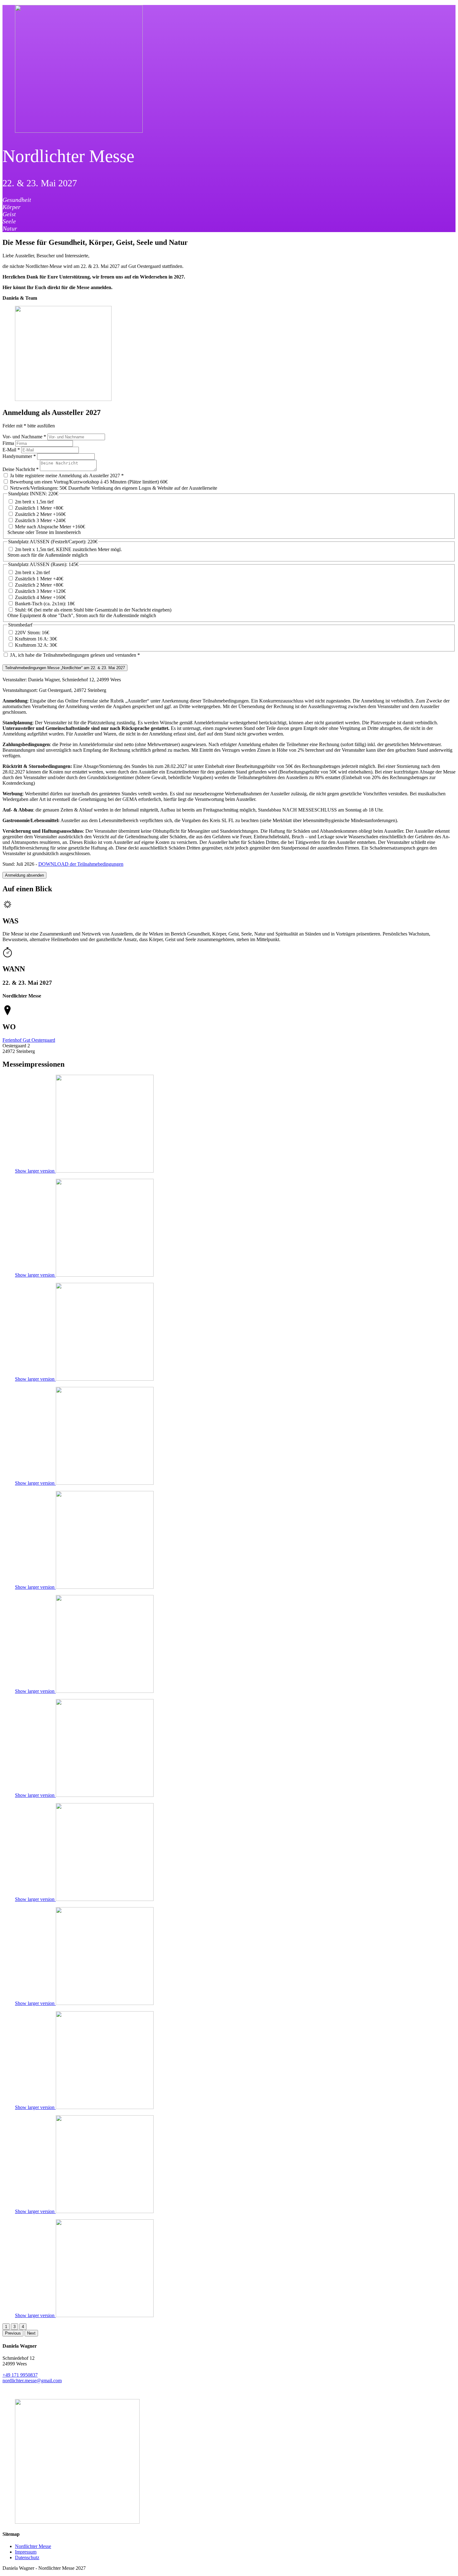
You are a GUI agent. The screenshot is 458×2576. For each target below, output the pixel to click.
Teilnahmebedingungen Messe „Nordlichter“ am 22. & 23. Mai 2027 (65, 668)
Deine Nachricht (21, 469)
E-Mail (11, 450)
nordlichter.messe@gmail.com (32, 2381)
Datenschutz (27, 2557)
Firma (9, 443)
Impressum (26, 2552)
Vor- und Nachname (24, 437)
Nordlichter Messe (33, 2546)
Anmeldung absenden (24, 875)
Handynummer (19, 456)
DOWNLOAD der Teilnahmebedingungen (81, 864)
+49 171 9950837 (20, 2375)
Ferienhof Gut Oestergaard (29, 1040)
